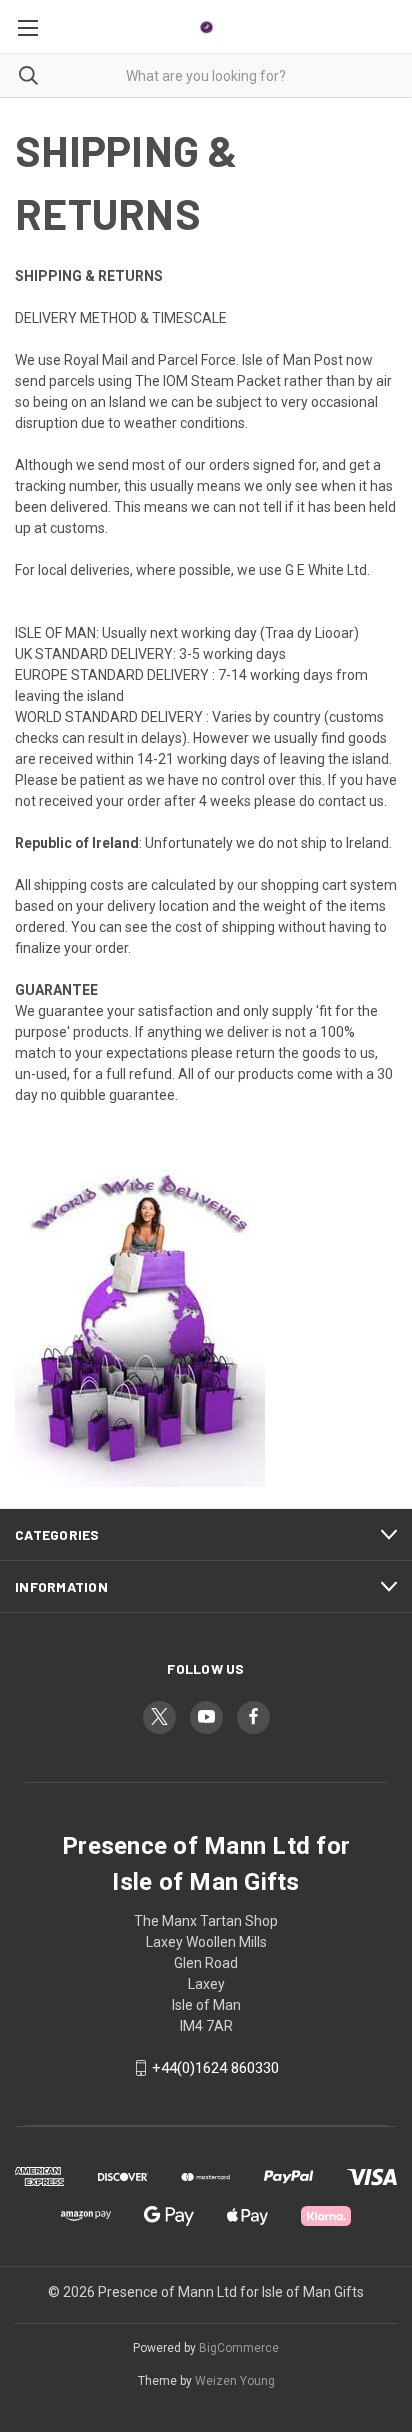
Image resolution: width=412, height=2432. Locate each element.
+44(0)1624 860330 (215, 2068)
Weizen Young (235, 2381)
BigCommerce (239, 2348)
